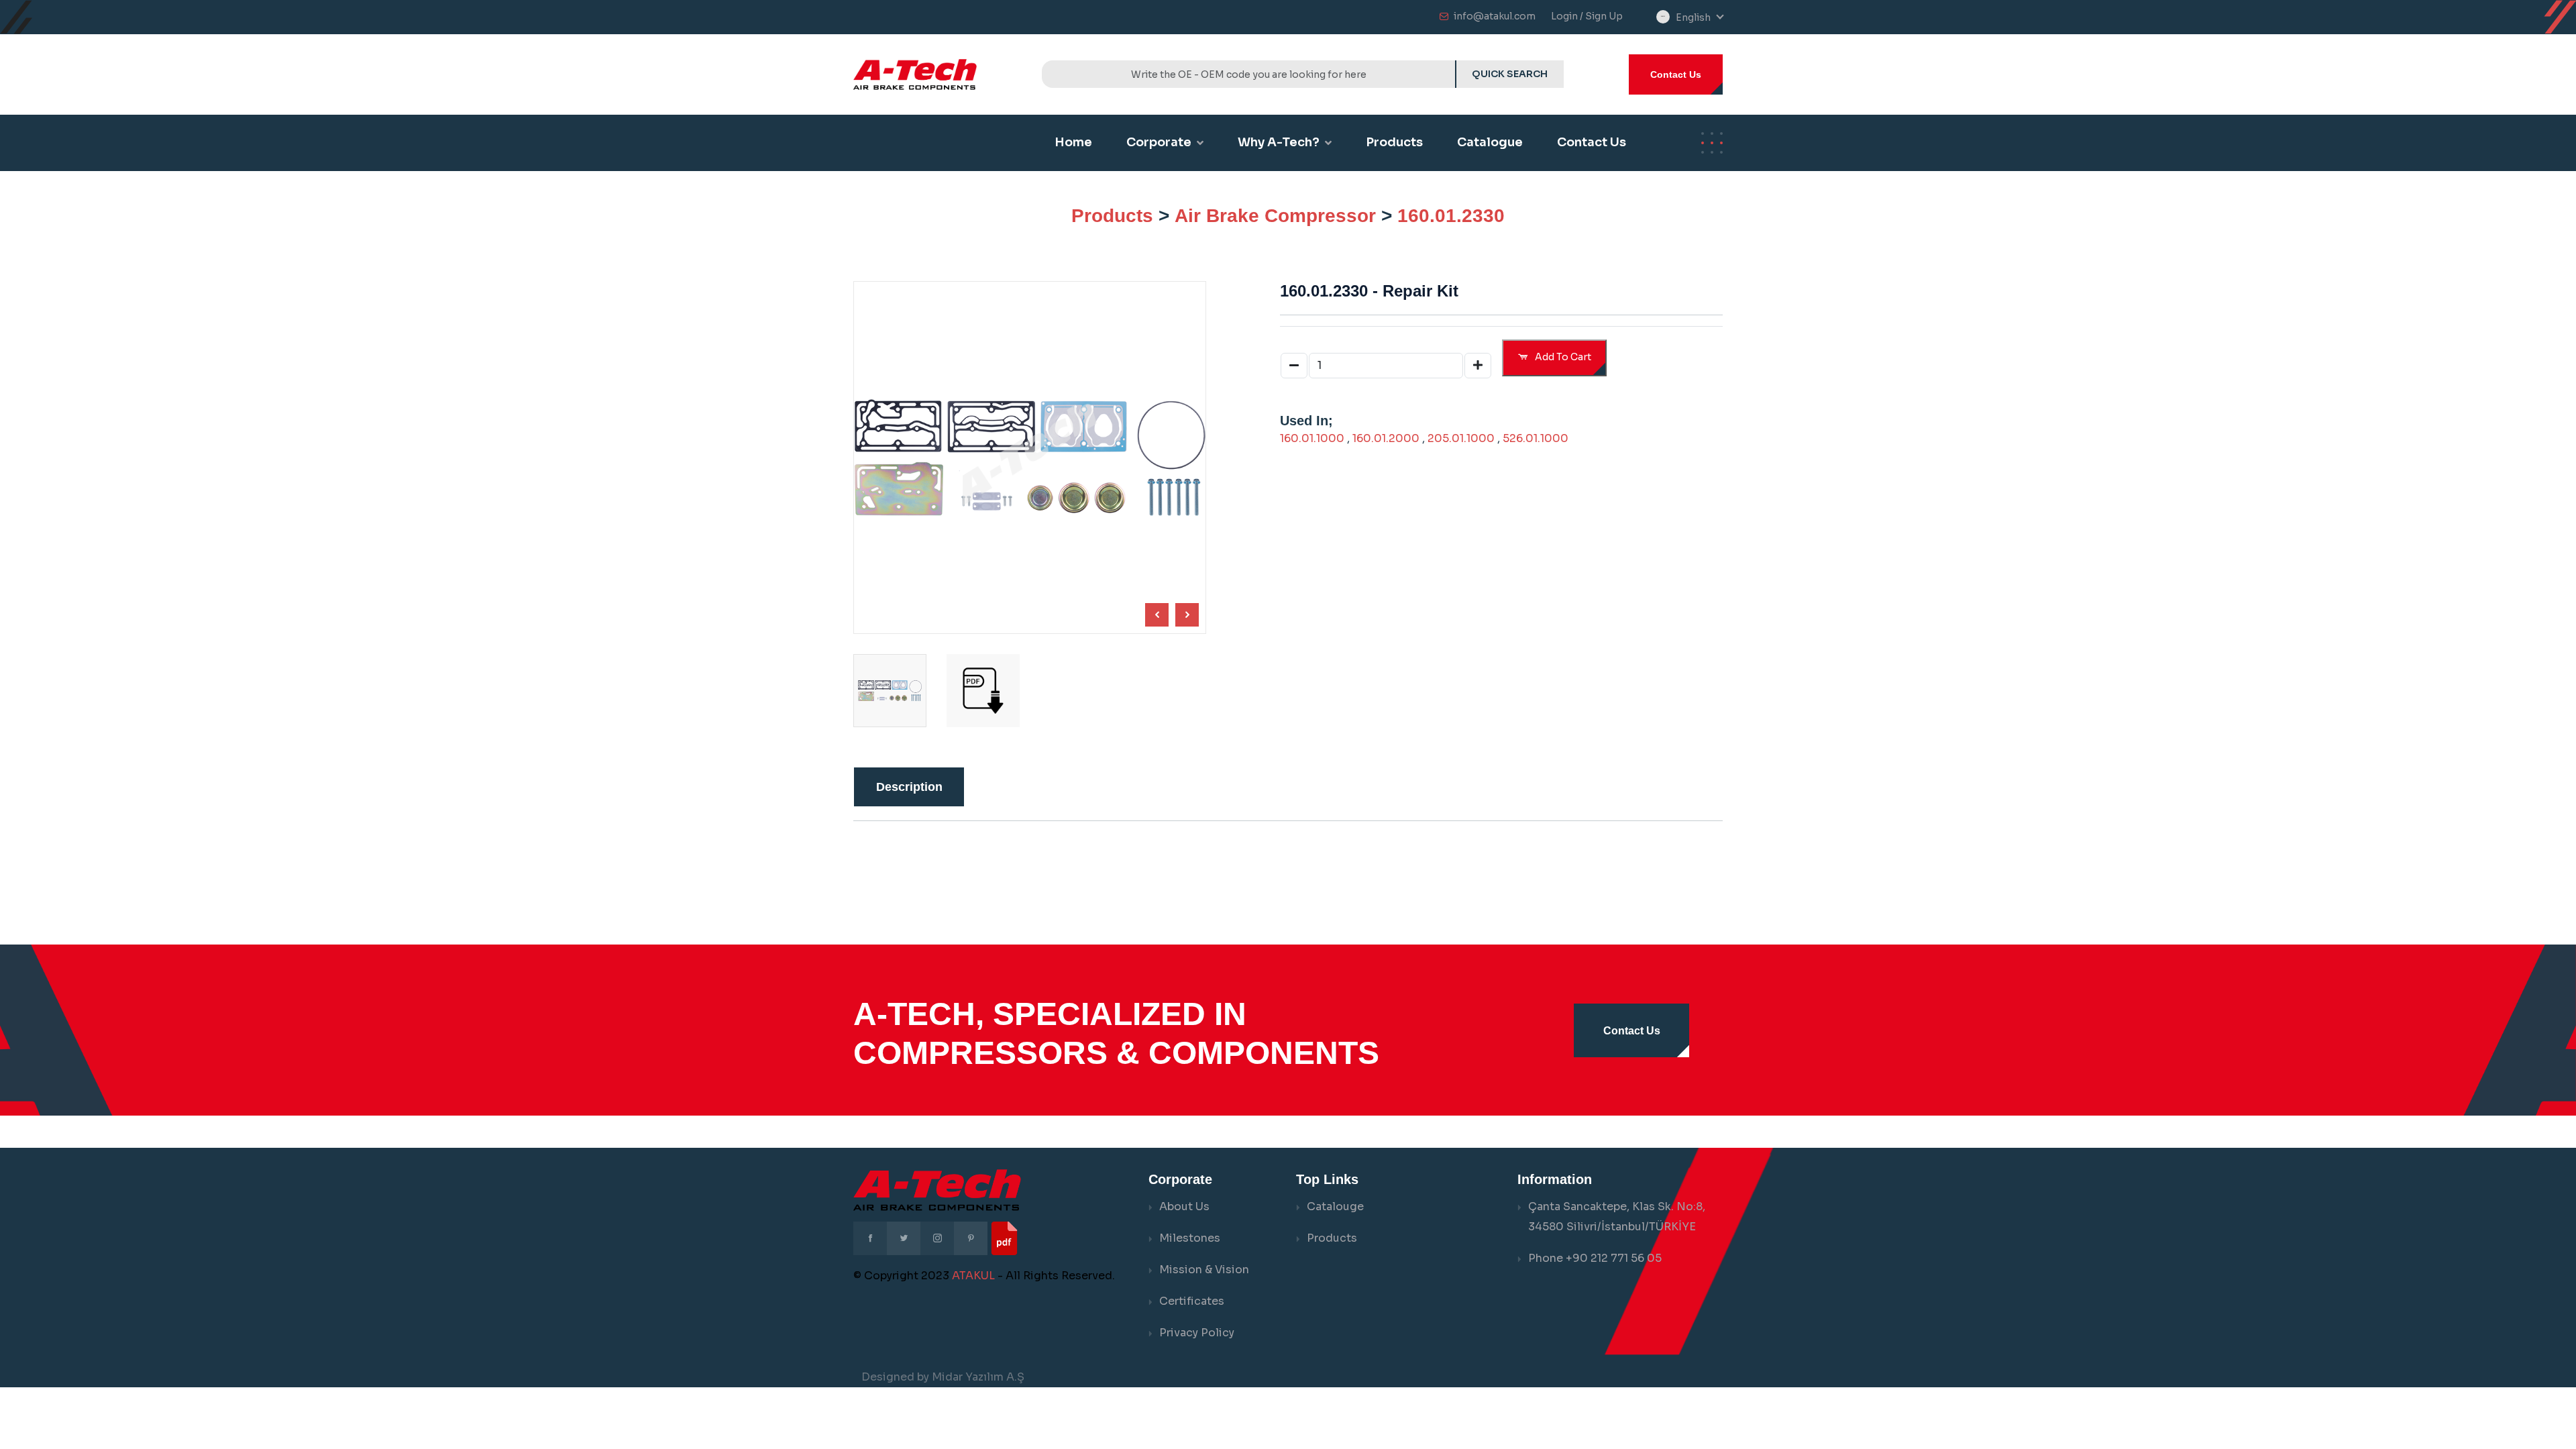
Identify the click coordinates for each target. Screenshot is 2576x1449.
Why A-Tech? (1279, 142)
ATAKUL (973, 1276)
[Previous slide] (1187, 615)
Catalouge (1335, 1206)
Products (1394, 142)
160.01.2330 (1451, 216)
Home (1073, 142)
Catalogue (1490, 142)
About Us (1184, 1206)
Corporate (1159, 142)
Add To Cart (1562, 357)
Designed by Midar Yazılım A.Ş (943, 1377)
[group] (983, 691)
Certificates (1192, 1301)
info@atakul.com (1495, 16)
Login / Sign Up (1587, 16)
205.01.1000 (1461, 438)
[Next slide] (1157, 615)
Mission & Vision (1204, 1270)
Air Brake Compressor (1275, 216)
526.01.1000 (1536, 438)
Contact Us (1676, 74)
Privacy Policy (1197, 1333)
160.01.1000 (1312, 438)
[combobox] (1699, 18)
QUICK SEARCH (1510, 74)
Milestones (1190, 1238)
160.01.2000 (1386, 438)
